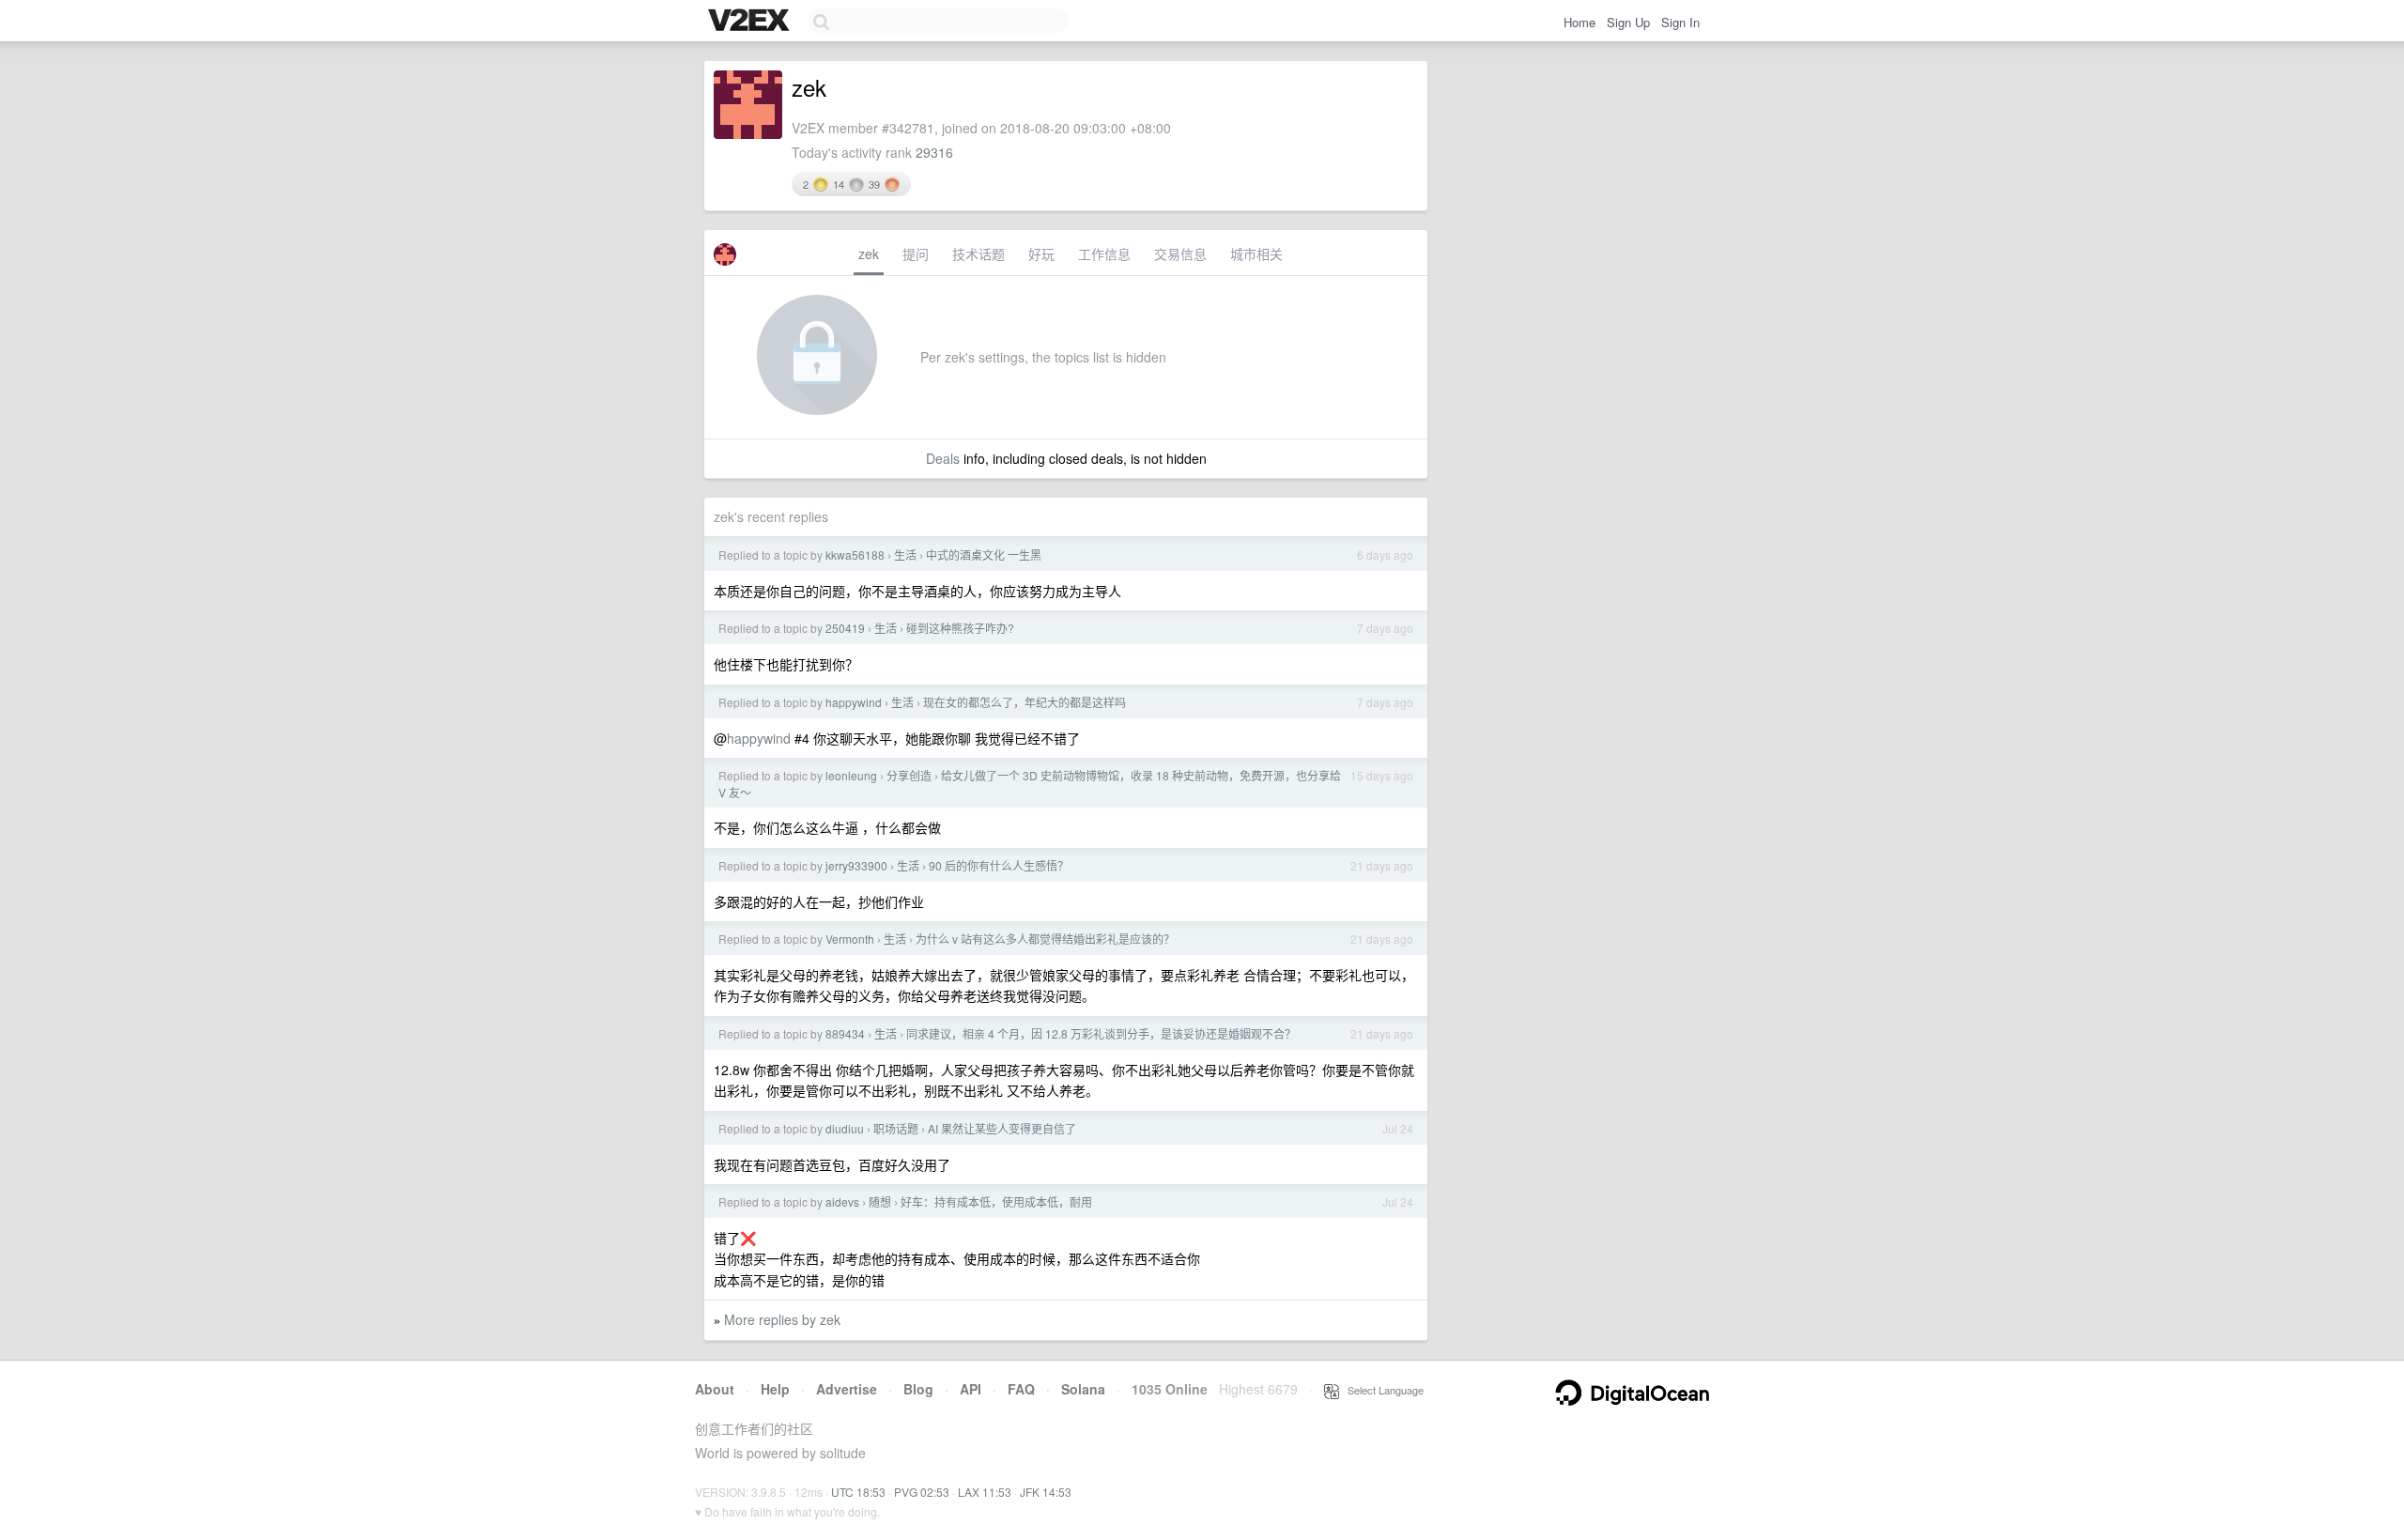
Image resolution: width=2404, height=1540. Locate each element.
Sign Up (1628, 22)
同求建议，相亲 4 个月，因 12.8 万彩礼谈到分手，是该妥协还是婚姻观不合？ (1101, 1033)
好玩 (1041, 254)
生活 (905, 554)
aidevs (842, 1201)
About (715, 1389)
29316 (934, 152)
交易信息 (1180, 254)
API (971, 1389)
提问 (916, 254)
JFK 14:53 (1046, 1492)
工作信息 (1104, 254)
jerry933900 (856, 865)
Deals (943, 458)
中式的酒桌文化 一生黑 (984, 554)
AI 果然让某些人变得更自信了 (1002, 1128)
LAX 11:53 (985, 1492)
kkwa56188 (855, 554)
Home (1580, 22)
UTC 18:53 (858, 1492)
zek (869, 254)
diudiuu (845, 1128)
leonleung (851, 775)
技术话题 (979, 254)
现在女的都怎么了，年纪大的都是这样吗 (1025, 702)
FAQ (1021, 1389)
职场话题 (896, 1128)
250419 (845, 628)
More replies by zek (782, 1319)
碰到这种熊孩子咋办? (960, 628)
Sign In (1680, 22)
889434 (845, 1033)
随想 (880, 1201)
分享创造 (909, 775)
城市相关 (1256, 254)
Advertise (847, 1389)
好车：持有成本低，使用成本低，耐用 (996, 1201)
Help (775, 1389)
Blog (918, 1389)
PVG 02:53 (922, 1492)
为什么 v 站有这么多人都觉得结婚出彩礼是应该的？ (1045, 939)
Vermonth (850, 939)
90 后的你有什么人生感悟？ (999, 865)
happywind (854, 702)
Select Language (1381, 1390)
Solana (1083, 1389)
